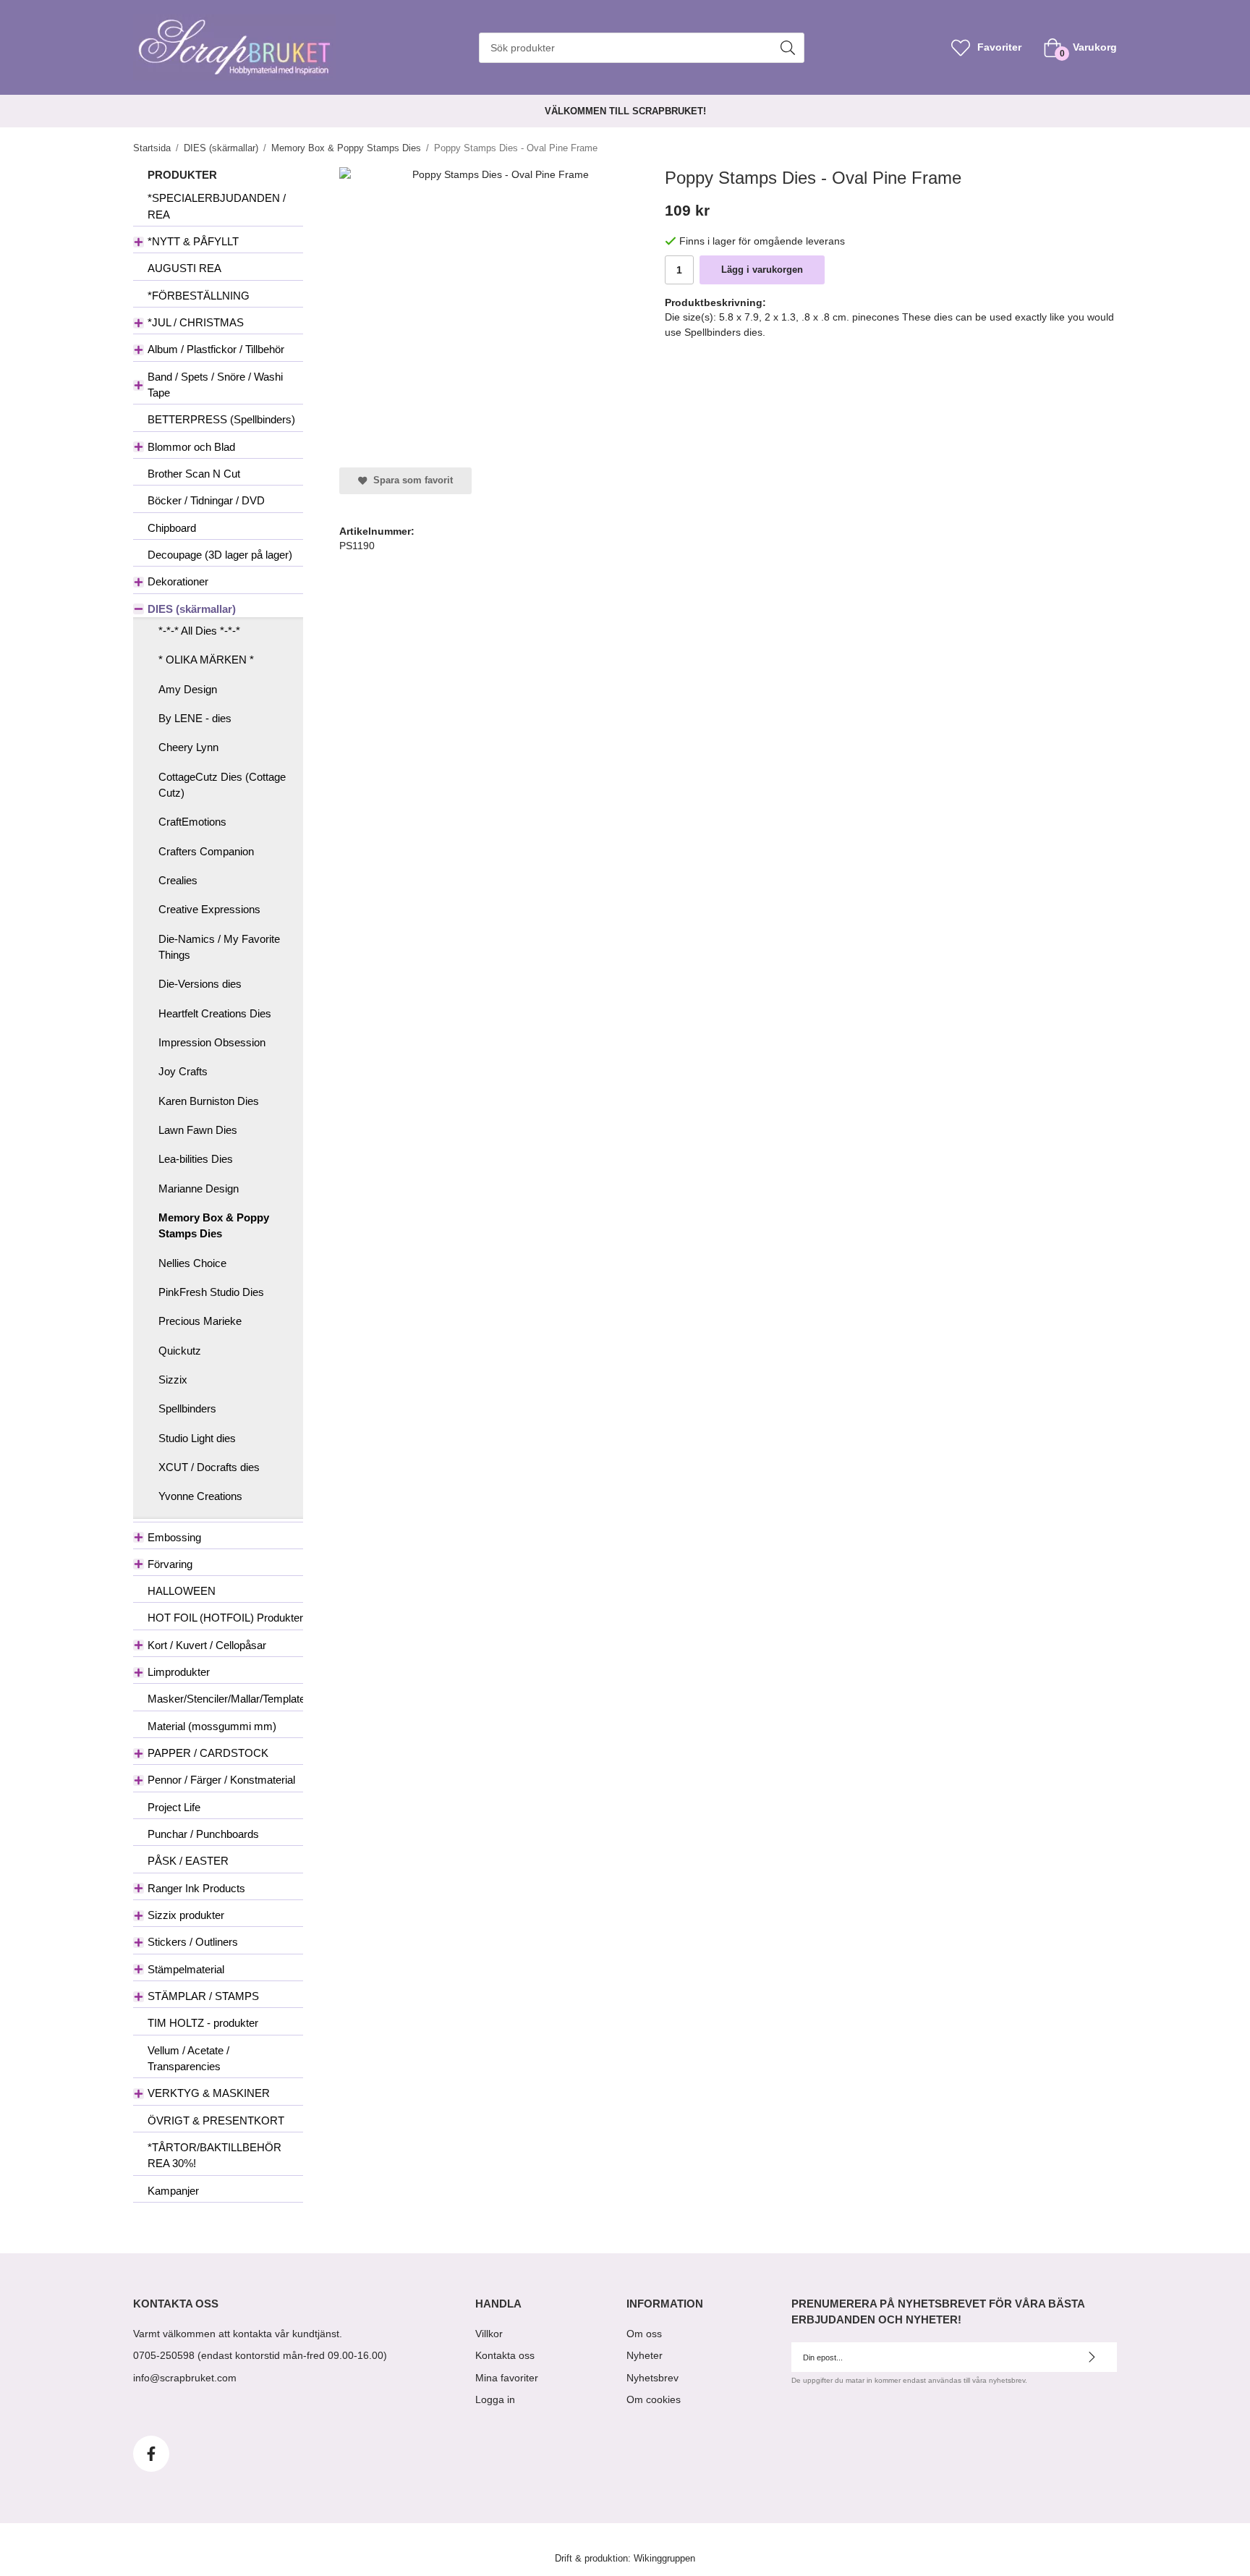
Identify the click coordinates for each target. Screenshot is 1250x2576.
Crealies (178, 880)
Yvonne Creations (200, 1496)
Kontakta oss (505, 2355)
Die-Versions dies (200, 984)
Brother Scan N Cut (194, 474)
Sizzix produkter (186, 1915)
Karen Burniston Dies (209, 1101)
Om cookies (654, 2399)
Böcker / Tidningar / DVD (206, 500)
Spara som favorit (410, 480)
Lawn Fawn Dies (198, 1130)
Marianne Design (199, 1189)
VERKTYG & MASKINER (209, 2093)
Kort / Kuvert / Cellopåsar (207, 1645)
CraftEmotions (192, 822)
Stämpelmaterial (186, 1969)
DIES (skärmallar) (192, 609)
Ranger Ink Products (196, 1888)
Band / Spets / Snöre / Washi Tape (215, 385)
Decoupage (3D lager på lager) (220, 555)
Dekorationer (178, 581)
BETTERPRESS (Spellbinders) (221, 419)
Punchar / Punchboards (203, 1834)
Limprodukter (179, 1672)
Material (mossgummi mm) (212, 1726)
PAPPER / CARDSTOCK (208, 1753)
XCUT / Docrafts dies (209, 1467)
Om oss (644, 2334)
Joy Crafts (183, 1071)
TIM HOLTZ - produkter (203, 2023)
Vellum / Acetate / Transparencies (188, 2058)
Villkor (489, 2334)
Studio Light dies (197, 1438)
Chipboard (172, 528)
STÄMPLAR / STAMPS (203, 1996)
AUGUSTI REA (184, 268)
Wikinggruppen (664, 2559)
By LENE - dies (195, 718)
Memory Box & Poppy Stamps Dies (214, 1225)
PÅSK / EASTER (188, 1861)
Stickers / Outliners (193, 1942)
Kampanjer (173, 2191)
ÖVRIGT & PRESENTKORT (216, 2120)
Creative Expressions (209, 909)
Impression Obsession (212, 1042)
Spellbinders (187, 1408)
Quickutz (180, 1351)
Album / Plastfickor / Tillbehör (216, 349)
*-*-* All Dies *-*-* (199, 631)
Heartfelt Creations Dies (215, 1013)
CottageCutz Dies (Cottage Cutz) (222, 785)
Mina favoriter (507, 2378)
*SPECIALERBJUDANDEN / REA (217, 206)
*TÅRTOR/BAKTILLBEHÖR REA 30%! (214, 2155)
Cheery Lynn (188, 747)
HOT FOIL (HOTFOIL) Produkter (225, 1618)
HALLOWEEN (182, 1591)
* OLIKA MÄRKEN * (206, 660)
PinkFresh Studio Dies (211, 1292)
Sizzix (173, 1380)
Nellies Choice (192, 1263)
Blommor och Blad (191, 447)
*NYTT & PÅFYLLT (193, 241)
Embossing (174, 1537)
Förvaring (170, 1564)
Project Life (174, 1807)
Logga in (495, 2399)
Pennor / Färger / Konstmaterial (221, 1780)
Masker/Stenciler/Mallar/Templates (225, 1699)
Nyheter (645, 2355)
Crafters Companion (206, 851)
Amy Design (188, 689)
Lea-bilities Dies (196, 1159)
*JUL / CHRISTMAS (196, 322)
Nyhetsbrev (652, 2378)
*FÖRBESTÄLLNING (199, 296)
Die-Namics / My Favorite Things (219, 947)
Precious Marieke (200, 1321)
